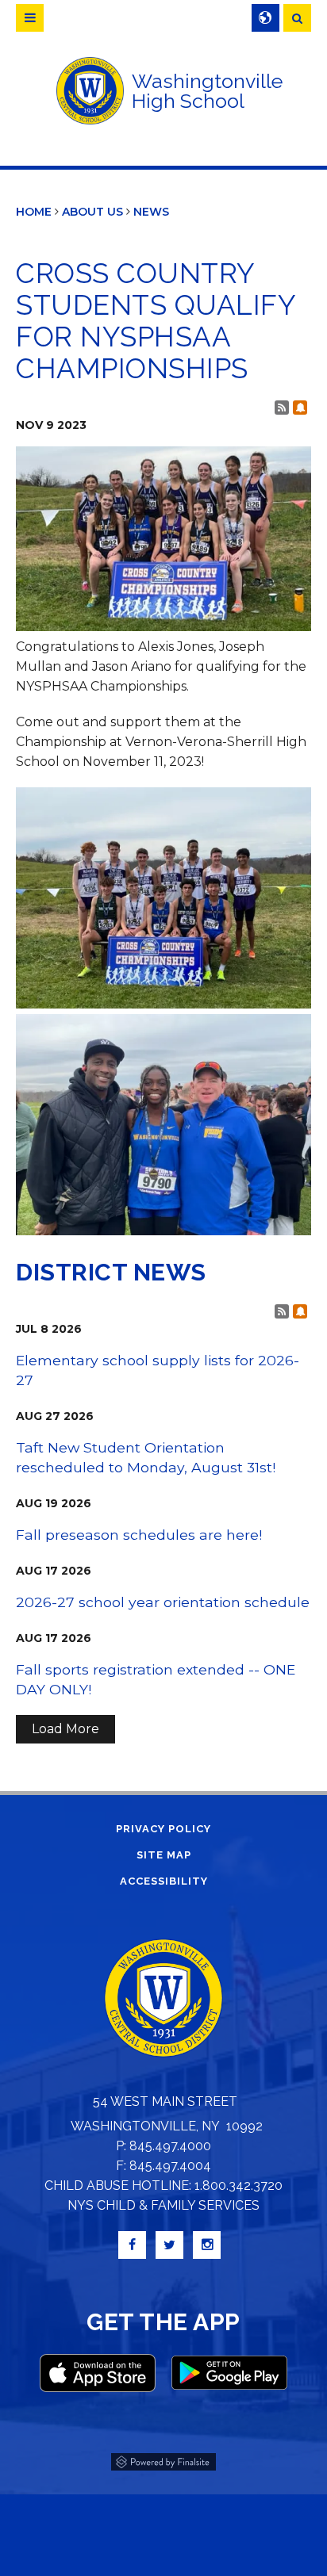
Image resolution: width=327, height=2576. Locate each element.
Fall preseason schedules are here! (139, 1535)
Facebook (132, 2245)
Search (297, 18)
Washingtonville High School (207, 91)
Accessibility (164, 1881)
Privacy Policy (163, 1829)
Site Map (164, 1855)
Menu (30, 18)
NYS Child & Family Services (163, 2205)
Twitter (169, 2245)
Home (34, 212)
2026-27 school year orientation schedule (163, 1602)
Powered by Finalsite (163, 2459)
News (151, 212)
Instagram (207, 2245)
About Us (92, 212)
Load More (65, 1729)
